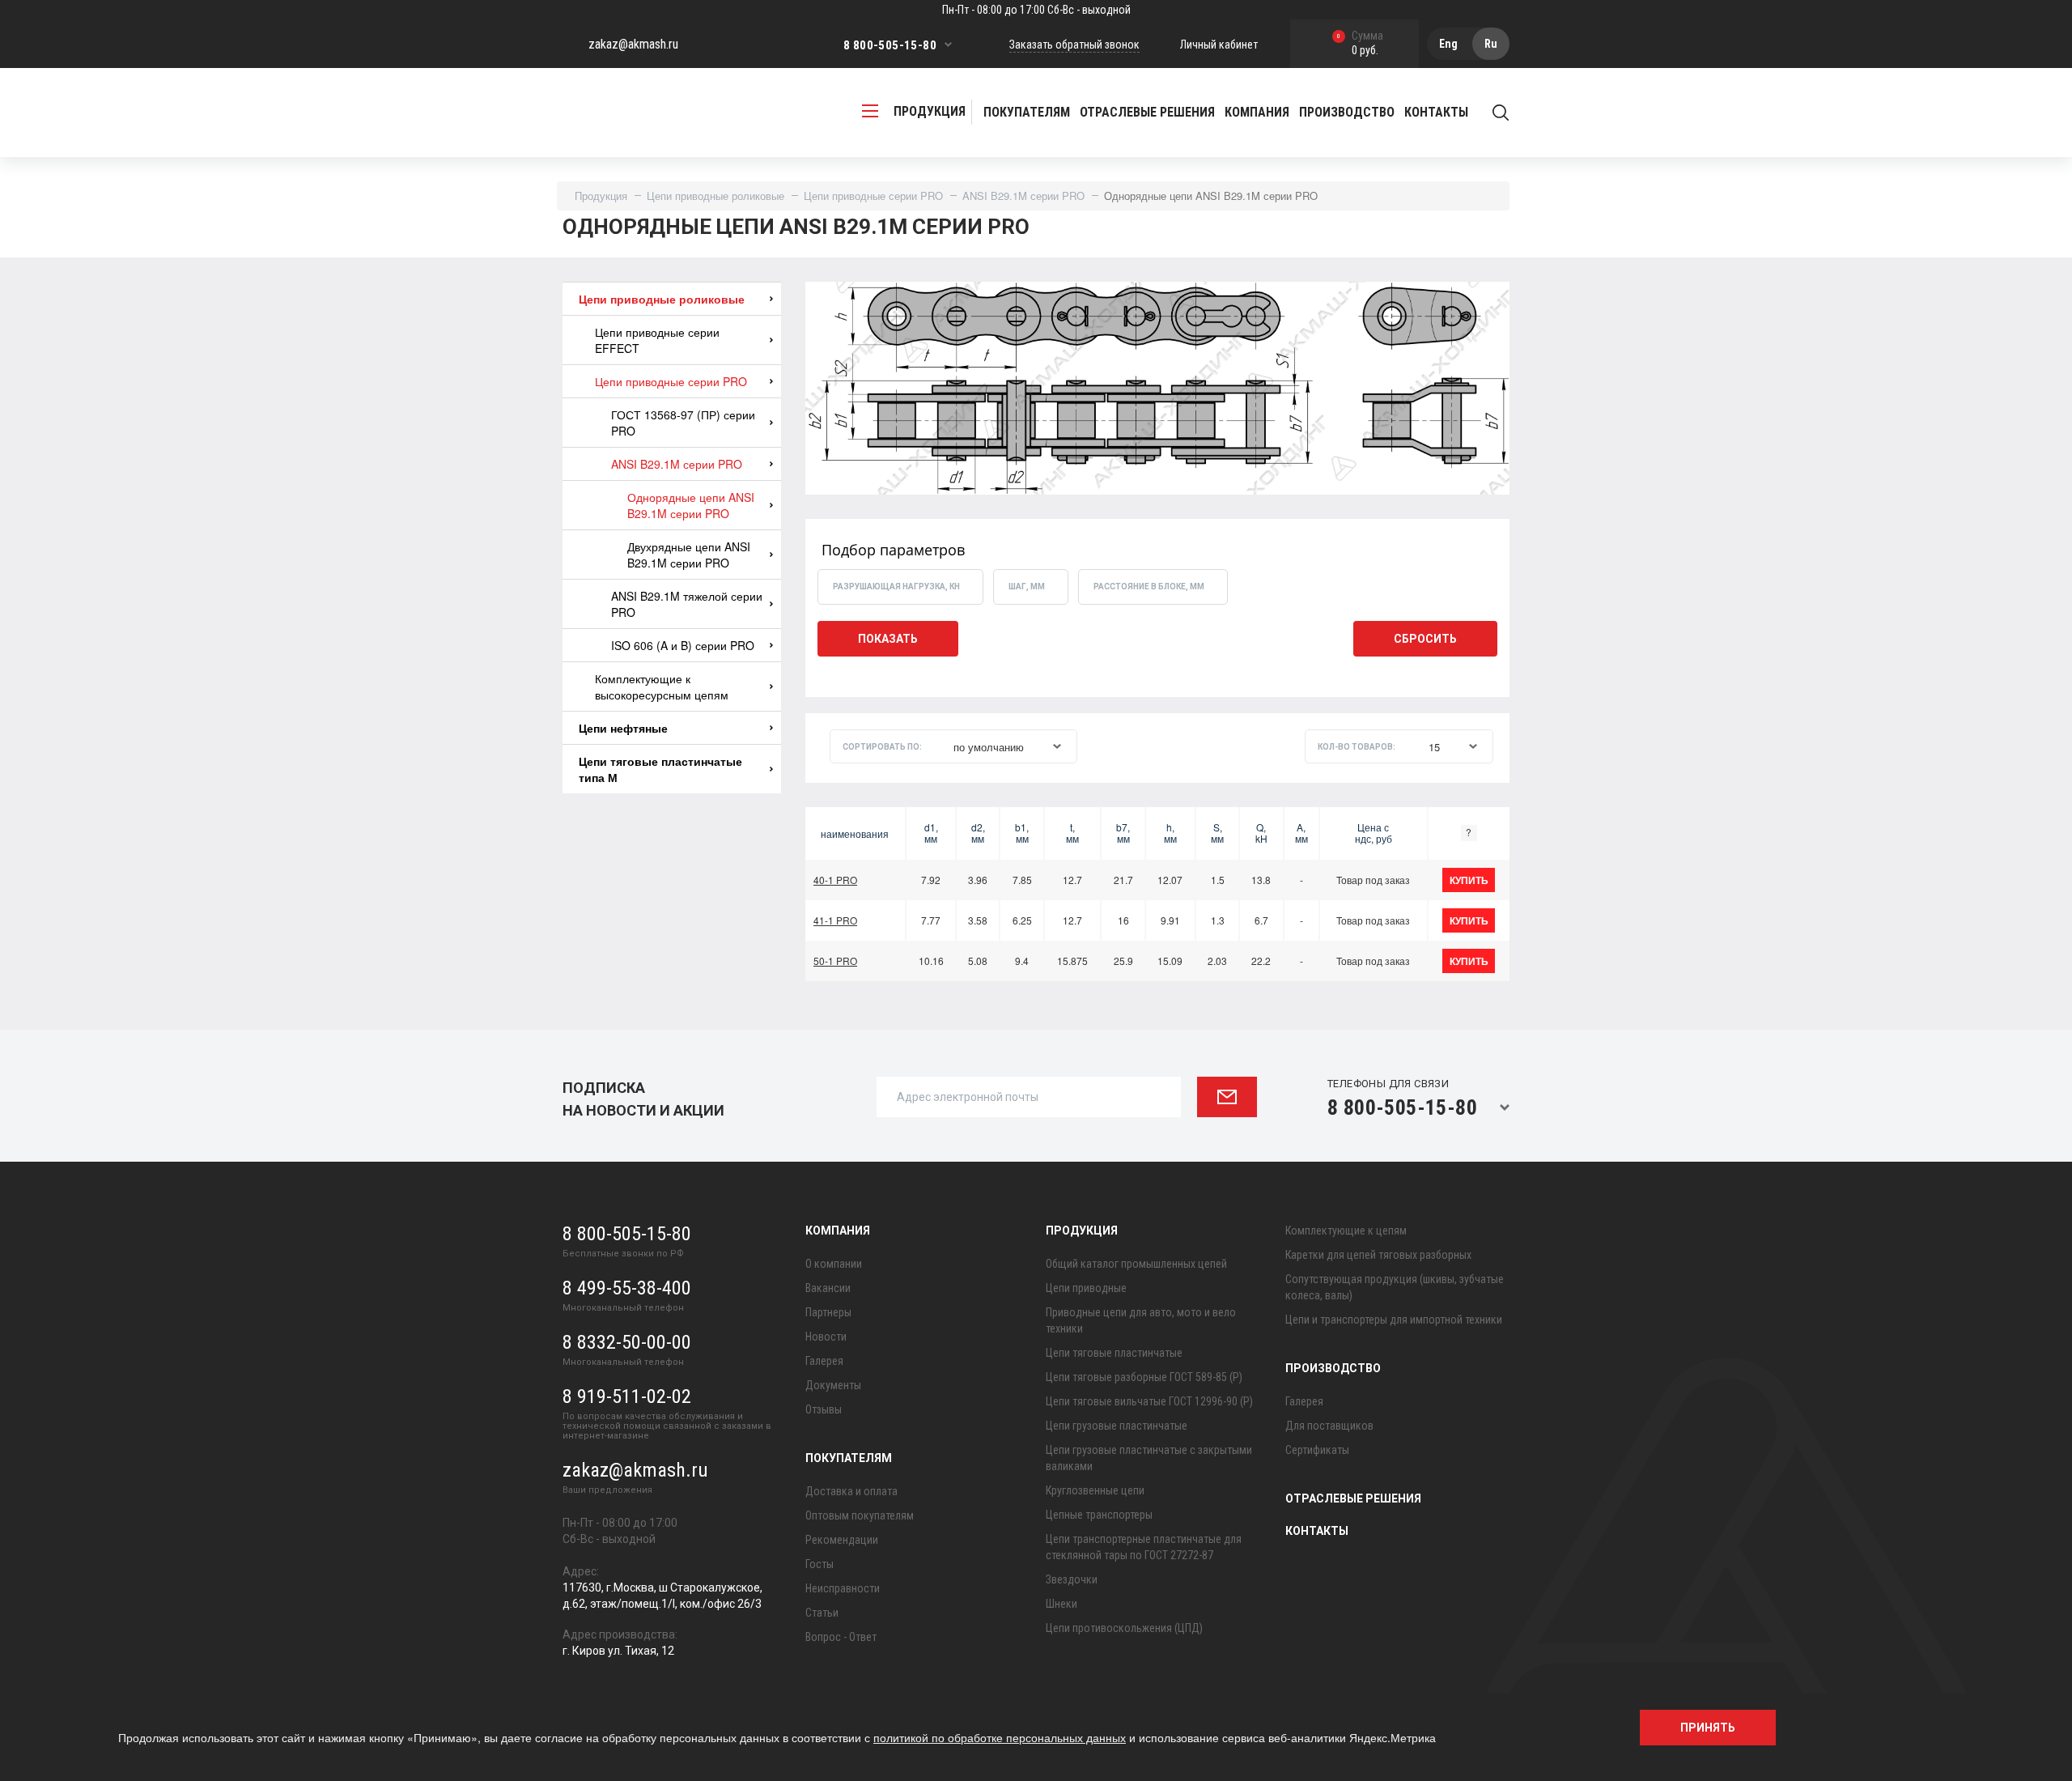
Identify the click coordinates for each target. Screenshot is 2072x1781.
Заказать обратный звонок (1074, 45)
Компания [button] (1257, 112)
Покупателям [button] (1027, 112)
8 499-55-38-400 (627, 1288)
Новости (826, 1337)
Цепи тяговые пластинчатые (1114, 1353)
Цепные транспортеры (1099, 1515)
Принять (1708, 1728)
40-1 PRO (835, 880)
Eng (1448, 44)
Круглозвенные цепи (1095, 1490)
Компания (838, 1231)
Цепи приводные (1086, 1288)
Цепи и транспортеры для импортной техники (1394, 1320)
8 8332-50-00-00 (627, 1342)
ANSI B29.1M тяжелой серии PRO (687, 604)
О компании (834, 1264)
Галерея (824, 1361)
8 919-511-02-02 (627, 1396)
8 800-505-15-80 (890, 45)
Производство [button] (1347, 112)
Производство (1333, 1368)
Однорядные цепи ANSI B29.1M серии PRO (691, 505)
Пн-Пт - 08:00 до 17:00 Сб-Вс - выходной (1036, 10)
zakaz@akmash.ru (633, 44)
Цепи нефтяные (623, 728)
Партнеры (828, 1312)
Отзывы (824, 1409)
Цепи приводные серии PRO (873, 196)
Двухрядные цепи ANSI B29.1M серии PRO (689, 555)
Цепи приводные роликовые (715, 196)
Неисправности (843, 1588)
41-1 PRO (835, 920)
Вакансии (828, 1288)
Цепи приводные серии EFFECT (657, 340)
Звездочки (1072, 1579)
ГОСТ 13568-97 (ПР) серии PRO (683, 423)
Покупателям (849, 1458)
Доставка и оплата (851, 1491)
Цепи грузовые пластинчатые (1117, 1426)
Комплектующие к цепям (1346, 1231)
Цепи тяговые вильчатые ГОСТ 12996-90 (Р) (1149, 1401)
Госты (819, 1564)
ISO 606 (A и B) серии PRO (683, 645)
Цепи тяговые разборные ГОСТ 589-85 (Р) (1144, 1377)
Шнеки (1061, 1604)
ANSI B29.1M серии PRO (1023, 196)
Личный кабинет (1219, 45)
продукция (930, 111)
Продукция (601, 196)
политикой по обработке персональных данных (1000, 1737)
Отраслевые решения (1147, 112)
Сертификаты (1317, 1450)
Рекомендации (842, 1540)
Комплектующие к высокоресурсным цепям (662, 686)
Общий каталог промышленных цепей (1136, 1264)
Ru (1491, 44)
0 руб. (1360, 44)
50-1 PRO (835, 961)
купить (1469, 880)
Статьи (822, 1613)
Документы (833, 1385)
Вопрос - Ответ (841, 1637)
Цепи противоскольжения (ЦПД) (1124, 1628)
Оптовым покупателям (860, 1515)
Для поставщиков (1329, 1426)
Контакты (1436, 112)
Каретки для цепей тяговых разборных (1378, 1255)
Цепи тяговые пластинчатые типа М (660, 769)
